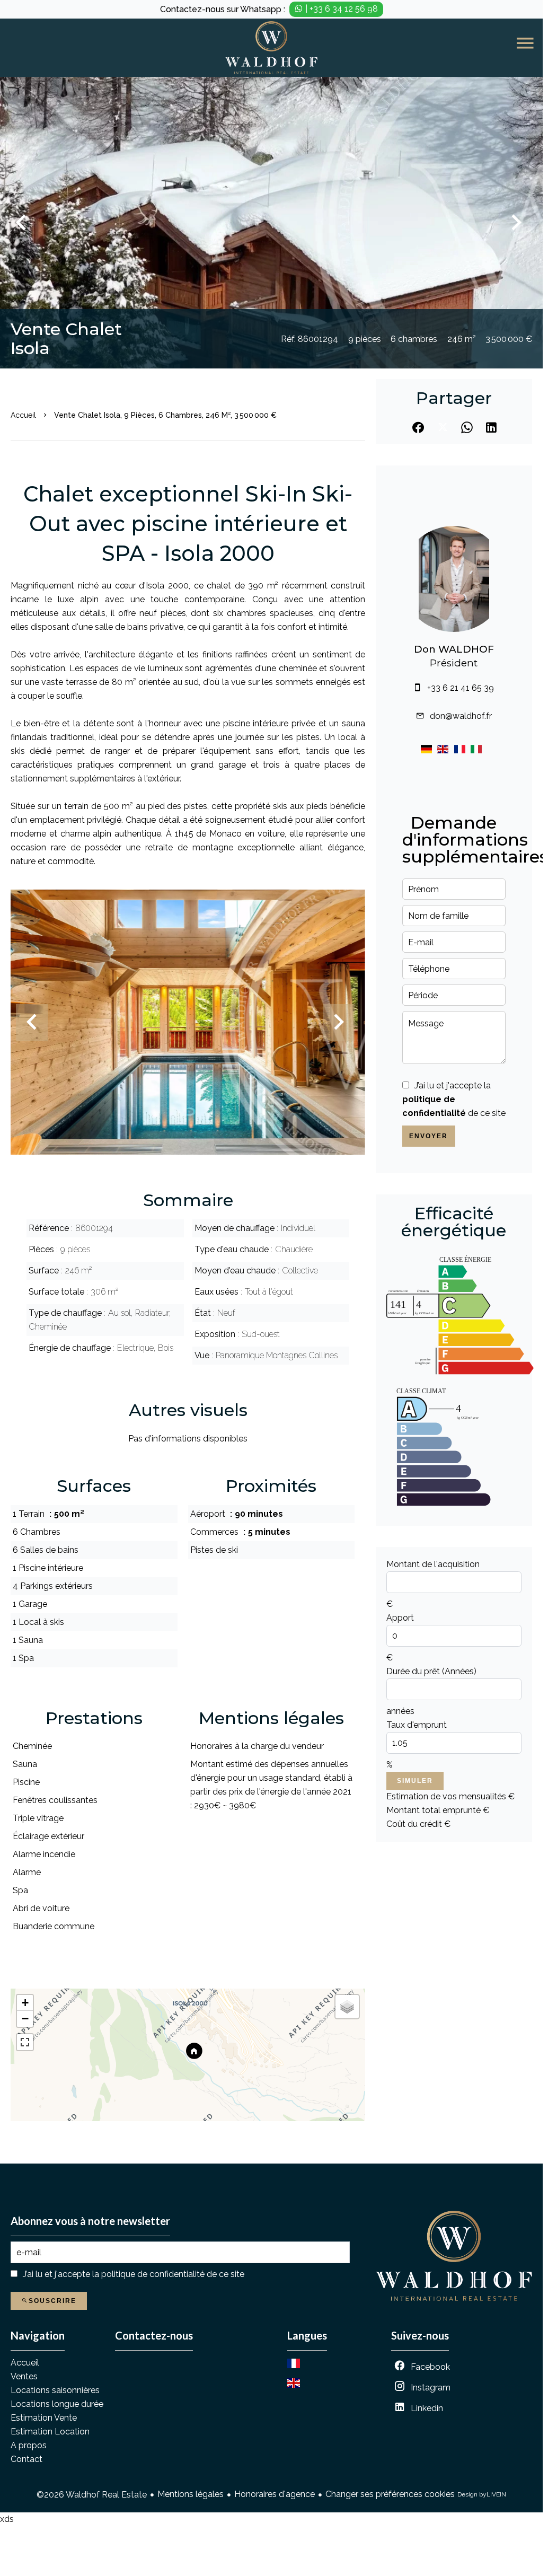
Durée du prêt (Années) (431, 1671)
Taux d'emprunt (417, 1725)
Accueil (23, 415)
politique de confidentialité (153, 2274)
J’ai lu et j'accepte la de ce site (454, 1099)
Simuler (415, 1781)
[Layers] (347, 2007)
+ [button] (25, 2003)
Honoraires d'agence (275, 2494)
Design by (482, 2494)
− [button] (25, 2019)
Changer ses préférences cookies (390, 2494)
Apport (400, 1618)
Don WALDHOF (454, 649)
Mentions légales (191, 2494)
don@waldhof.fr (461, 716)
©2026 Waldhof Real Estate (92, 2495)
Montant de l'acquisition (433, 1564)
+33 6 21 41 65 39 (461, 688)
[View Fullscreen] (25, 2042)
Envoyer (428, 1136)
